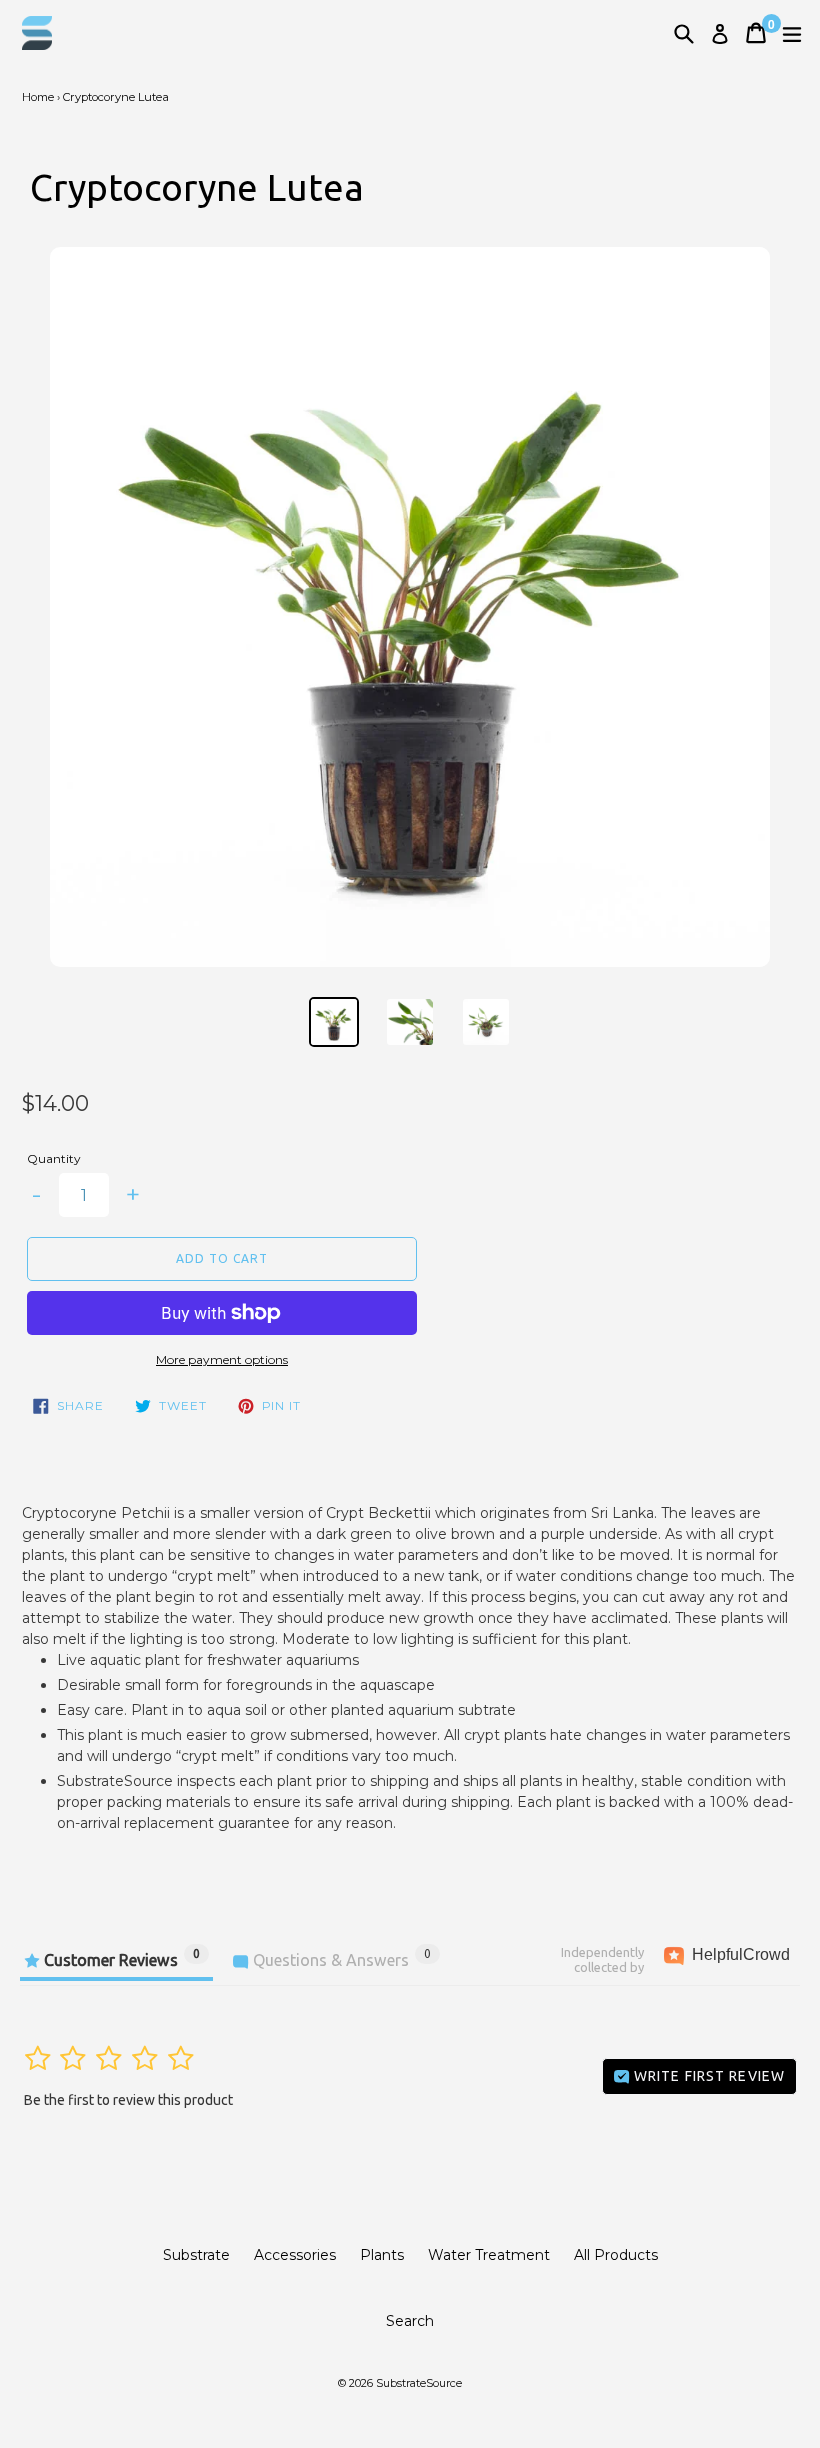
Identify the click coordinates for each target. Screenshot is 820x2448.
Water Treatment (489, 2255)
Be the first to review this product (128, 2100)
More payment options (222, 1359)
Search (410, 2321)
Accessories (295, 2255)
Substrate (196, 2255)
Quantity (54, 1158)
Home (38, 97)
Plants (382, 2255)
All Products (616, 2255)
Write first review (707, 2076)
